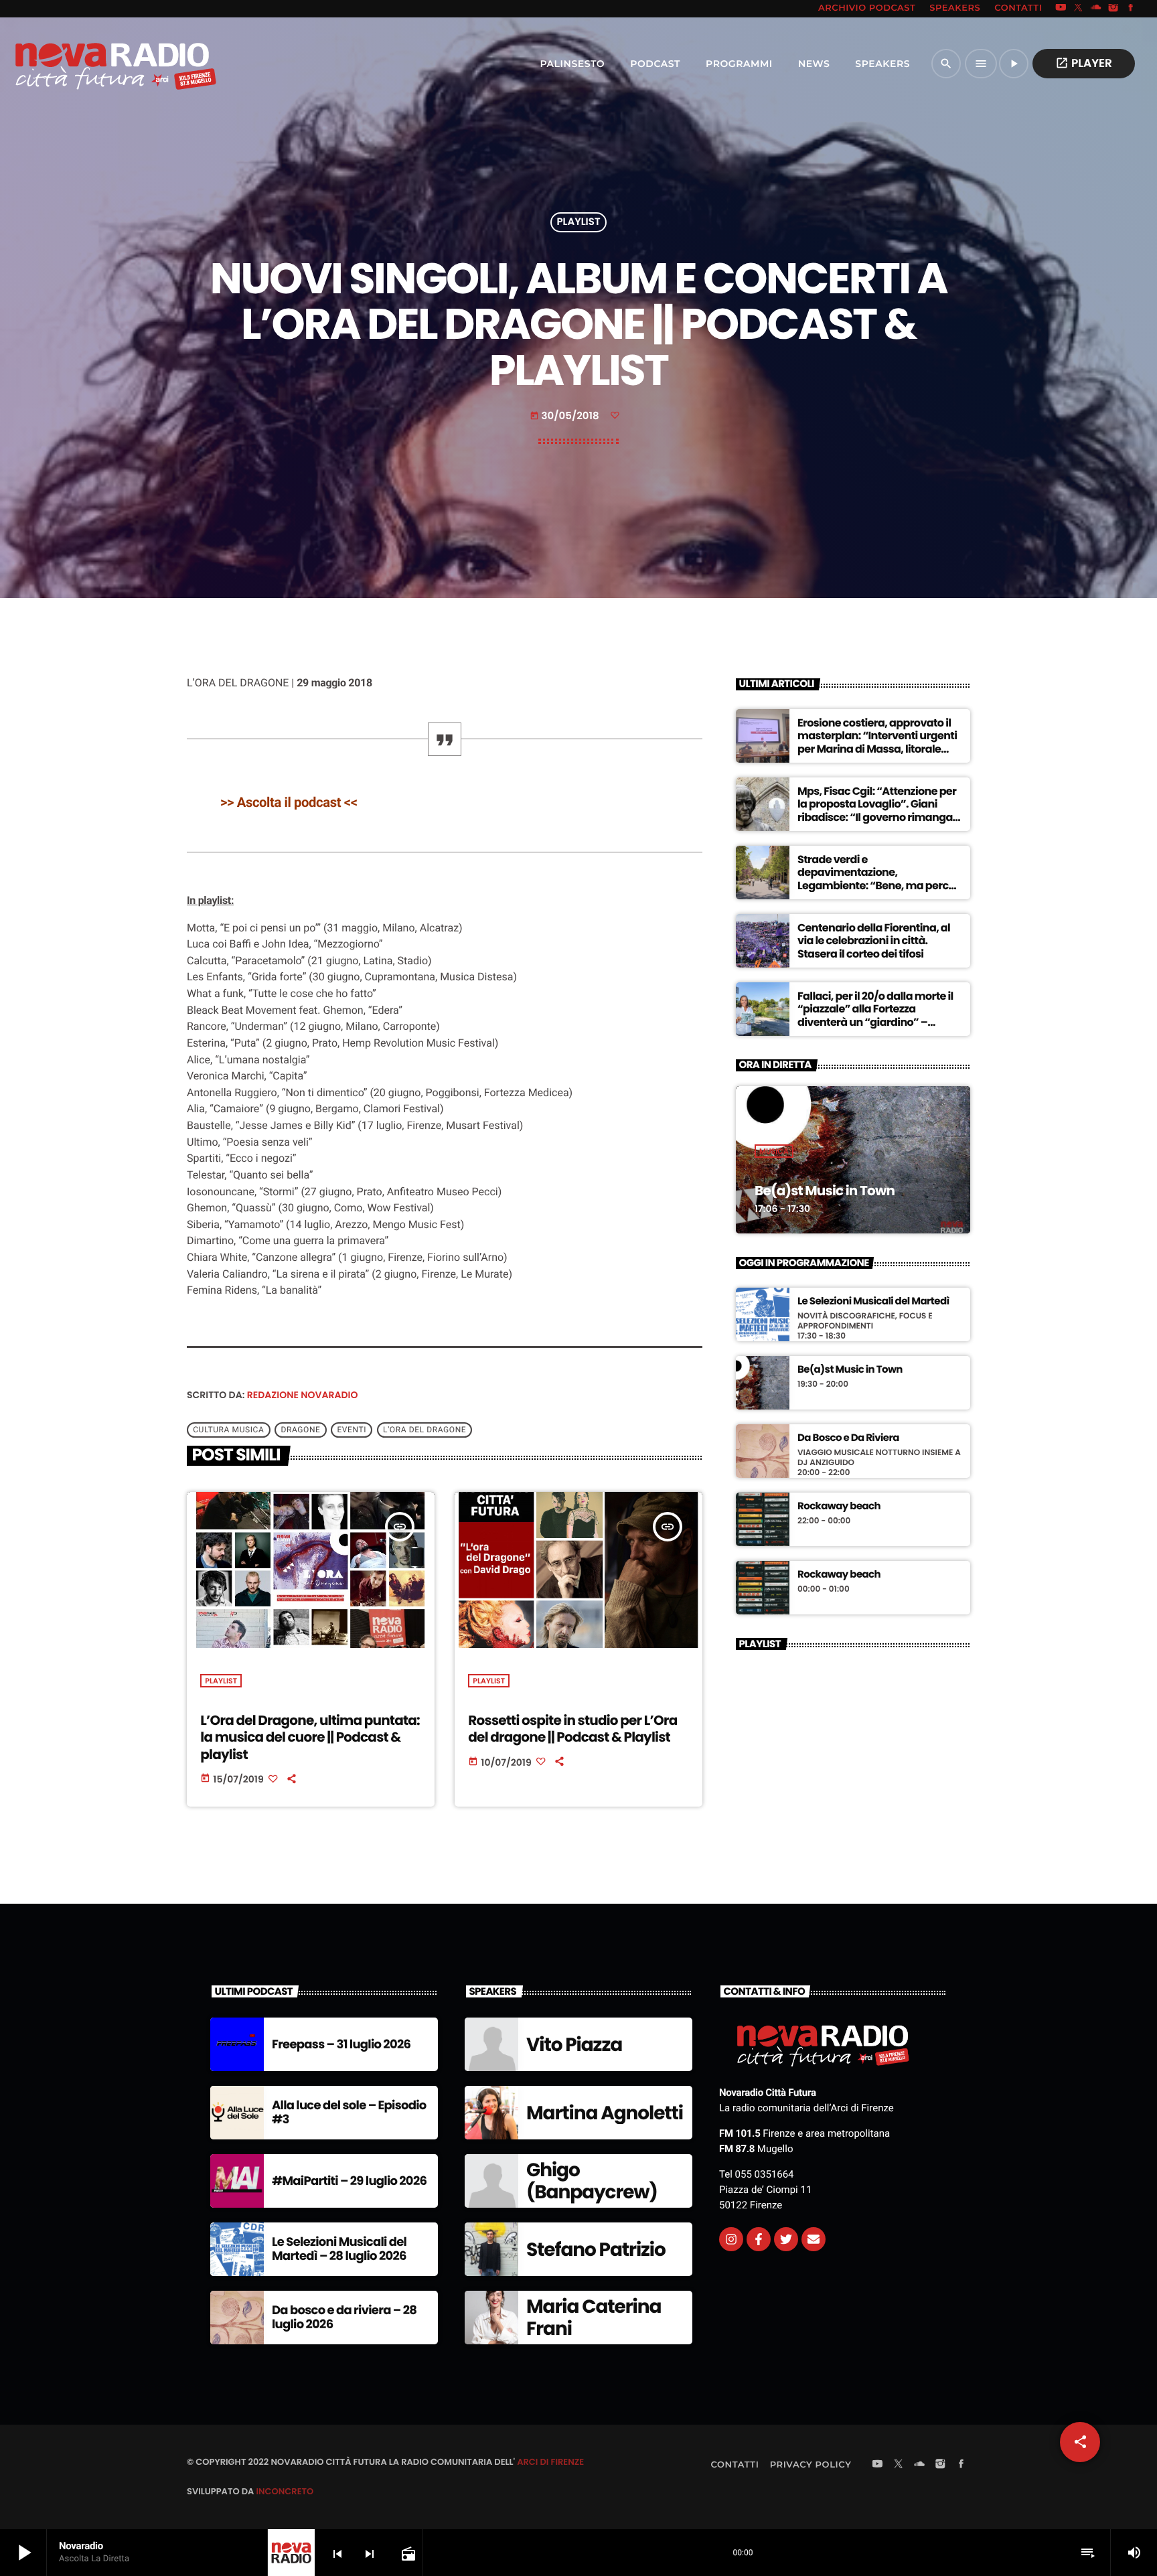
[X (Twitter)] (1079, 9)
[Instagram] (1113, 9)
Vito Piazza (574, 2045)
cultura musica (228, 1430)
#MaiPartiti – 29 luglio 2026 (349, 2181)
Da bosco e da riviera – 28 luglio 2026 (344, 2318)
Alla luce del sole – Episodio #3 (349, 2113)
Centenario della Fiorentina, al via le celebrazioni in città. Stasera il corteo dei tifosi (874, 940)
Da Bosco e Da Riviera (848, 1438)
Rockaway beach (839, 1507)
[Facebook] (1131, 9)
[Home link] (86, 64)
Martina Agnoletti (605, 2113)
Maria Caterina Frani (594, 2318)
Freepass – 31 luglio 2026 (341, 2045)
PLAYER (1084, 63)
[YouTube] (1061, 9)
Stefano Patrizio (596, 2250)
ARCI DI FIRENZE (550, 2462)
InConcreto (285, 2491)
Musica (774, 1151)
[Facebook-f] (759, 2239)
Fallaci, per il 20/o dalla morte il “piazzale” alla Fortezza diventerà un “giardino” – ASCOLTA (875, 1015)
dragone (300, 1430)
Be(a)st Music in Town (825, 1191)
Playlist (578, 223)
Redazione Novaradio (303, 1395)
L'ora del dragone (425, 1430)
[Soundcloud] (1096, 9)
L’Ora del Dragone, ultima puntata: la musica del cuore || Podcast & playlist (310, 1737)
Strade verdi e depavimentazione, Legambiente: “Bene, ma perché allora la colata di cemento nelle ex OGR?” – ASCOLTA (879, 885)
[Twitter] (786, 2239)
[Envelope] (814, 2239)
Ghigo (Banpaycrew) (592, 2181)
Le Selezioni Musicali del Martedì (873, 1302)
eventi (352, 1430)
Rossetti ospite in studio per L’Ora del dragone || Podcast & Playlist (572, 1729)
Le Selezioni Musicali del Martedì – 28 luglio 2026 (339, 2250)
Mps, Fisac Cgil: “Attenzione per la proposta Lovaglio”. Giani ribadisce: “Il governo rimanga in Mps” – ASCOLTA (877, 811)
